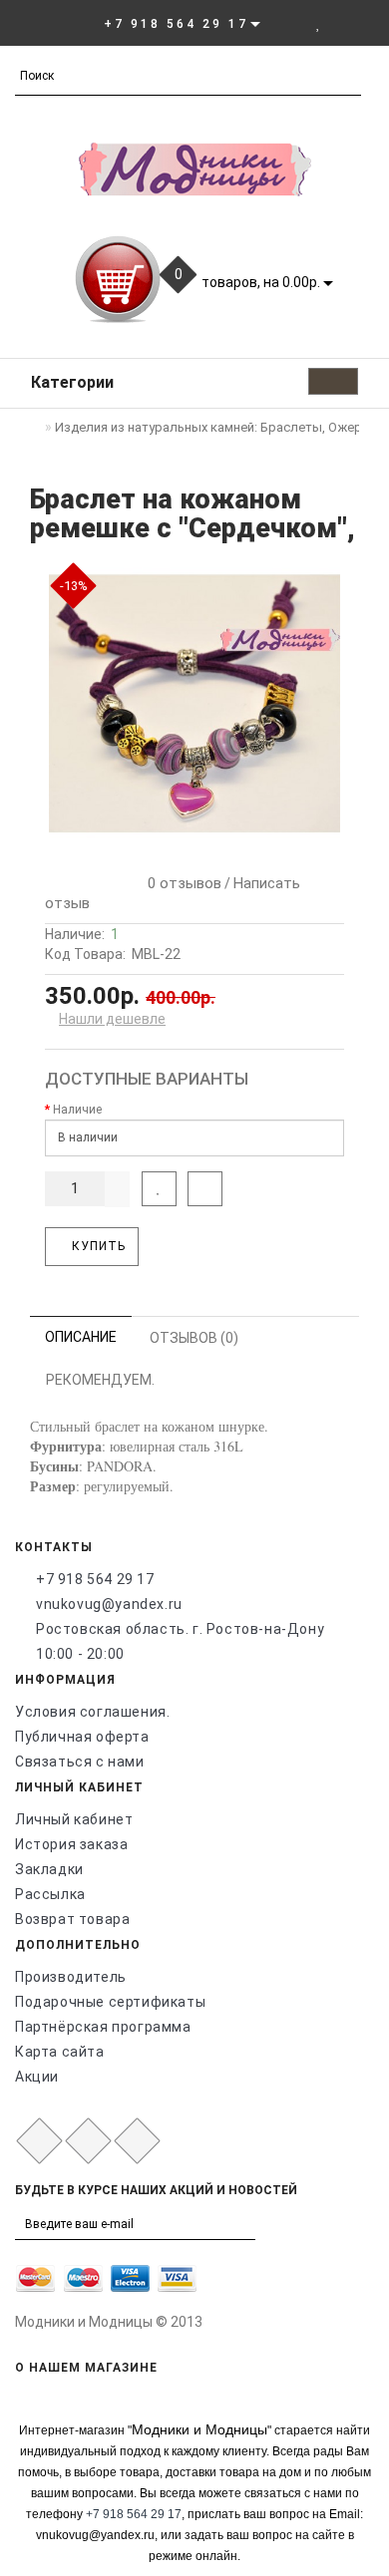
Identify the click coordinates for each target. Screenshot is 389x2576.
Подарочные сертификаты (110, 2002)
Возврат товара (72, 1919)
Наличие (77, 1110)
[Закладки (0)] (319, 23)
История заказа (71, 1844)
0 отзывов (181, 883)
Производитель (71, 1977)
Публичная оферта (82, 1737)
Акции (37, 2077)
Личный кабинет (74, 1819)
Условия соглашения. (92, 1712)
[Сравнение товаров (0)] (340, 23)
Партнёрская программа (103, 2027)
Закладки (49, 1869)
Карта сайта (60, 2052)
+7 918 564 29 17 (95, 1579)
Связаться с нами (80, 1762)
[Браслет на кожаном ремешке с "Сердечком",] (194, 704)
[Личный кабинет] (291, 23)
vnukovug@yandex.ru (109, 1604)
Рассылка (50, 1894)
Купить (97, 1246)
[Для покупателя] (364, 23)
